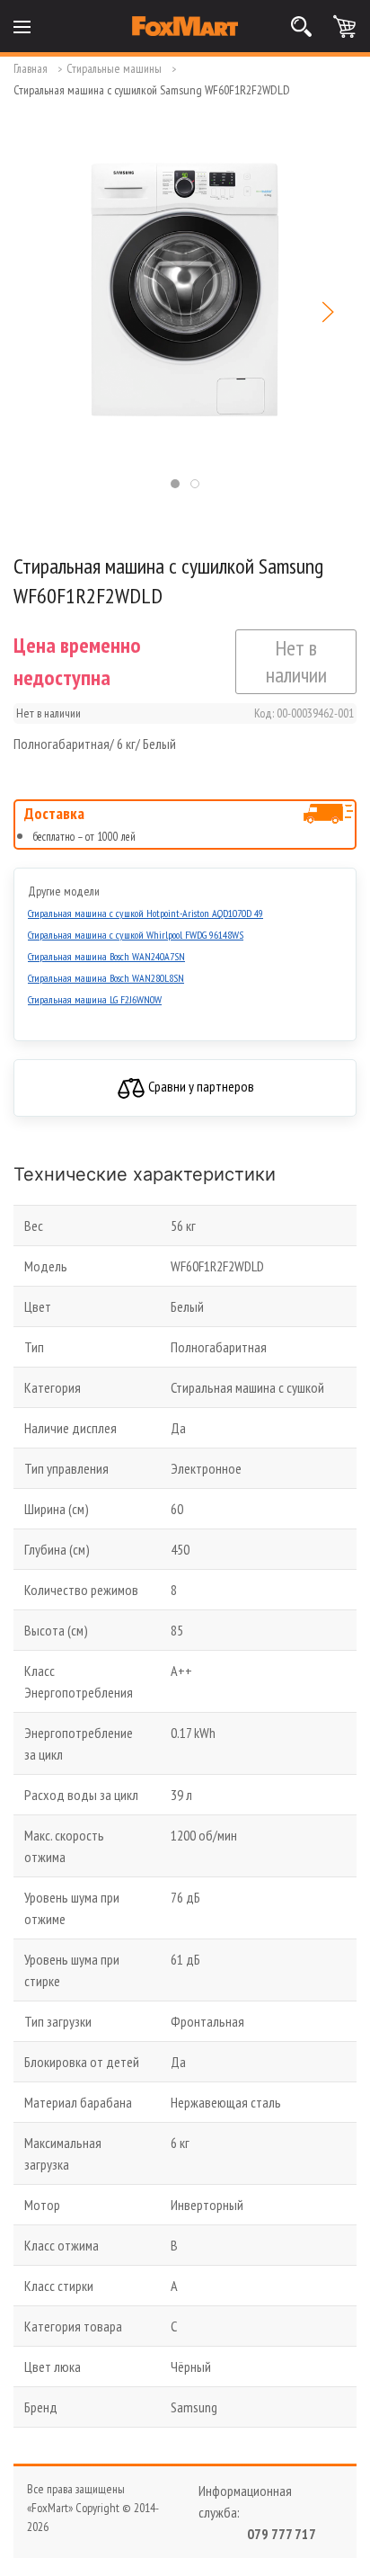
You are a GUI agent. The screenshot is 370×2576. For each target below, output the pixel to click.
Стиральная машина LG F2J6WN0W (95, 999)
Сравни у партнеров (200, 1086)
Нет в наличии (296, 661)
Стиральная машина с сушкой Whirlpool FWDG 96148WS (136, 935)
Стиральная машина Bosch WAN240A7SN (106, 956)
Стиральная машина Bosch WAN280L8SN (106, 978)
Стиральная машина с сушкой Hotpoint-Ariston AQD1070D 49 (145, 913)
